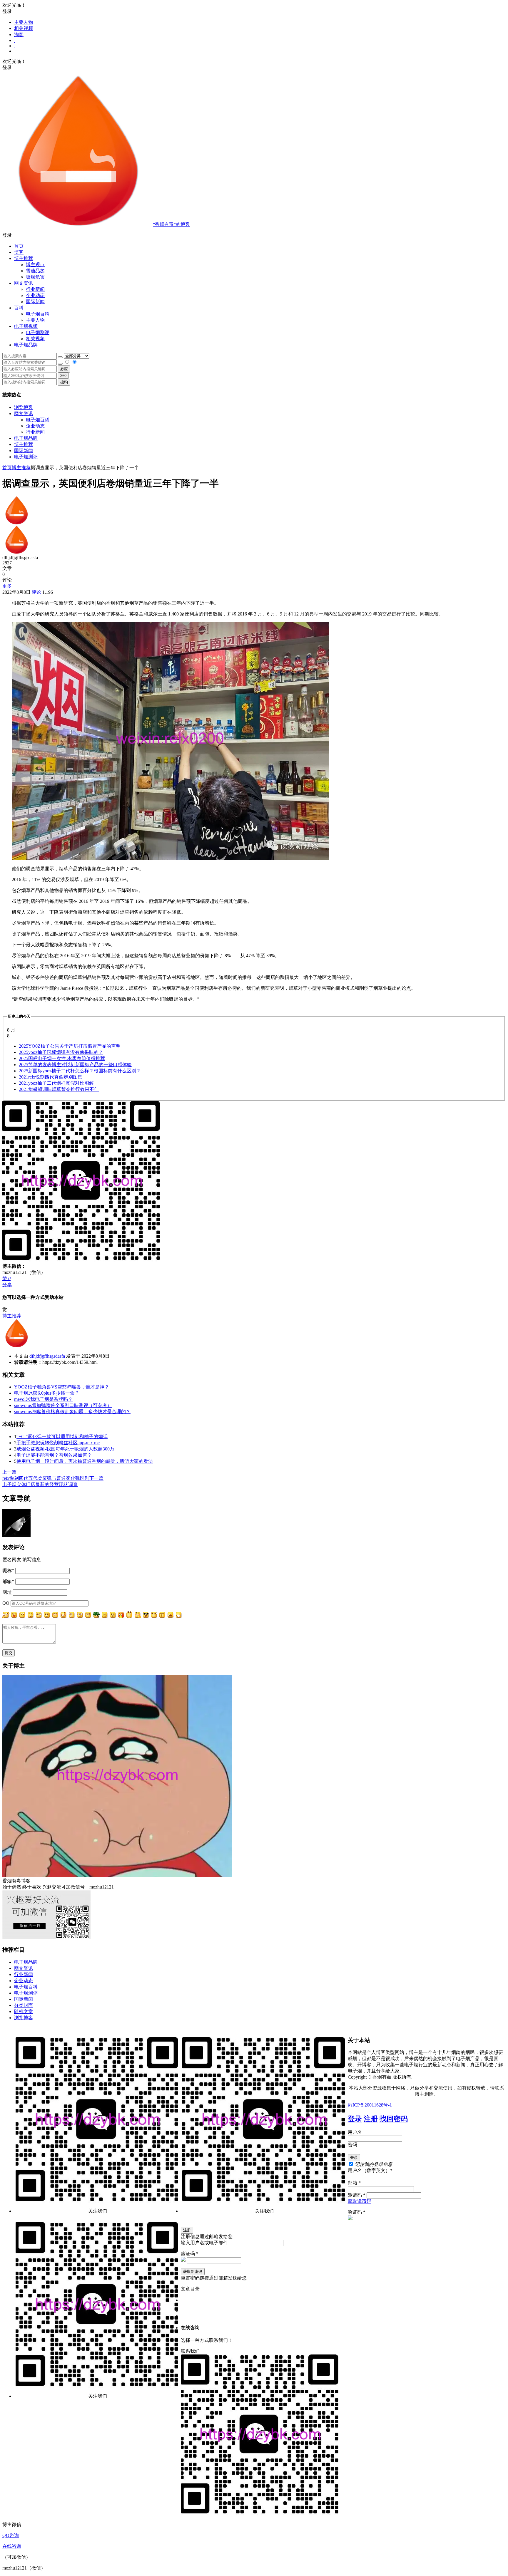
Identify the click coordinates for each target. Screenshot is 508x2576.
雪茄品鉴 (35, 271)
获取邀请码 (360, 2201)
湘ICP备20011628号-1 (370, 2105)
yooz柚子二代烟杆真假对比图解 (56, 1083)
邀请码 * (357, 2195)
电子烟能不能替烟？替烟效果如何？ (54, 1455)
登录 (355, 2119)
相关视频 (24, 28)
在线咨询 (12, 2546)
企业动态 (35, 295)
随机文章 (24, 2011)
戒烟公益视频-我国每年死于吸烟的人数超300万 (65, 1449)
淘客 (19, 35)
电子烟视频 (26, 326)
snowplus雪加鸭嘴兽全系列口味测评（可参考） (63, 1405)
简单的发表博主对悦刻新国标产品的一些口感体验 (75, 1065)
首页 (19, 246)
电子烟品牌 (26, 438)
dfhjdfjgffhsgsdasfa (47, 1356)
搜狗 (64, 382)
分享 (7, 1285)
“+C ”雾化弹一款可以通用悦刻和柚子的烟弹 (62, 1437)
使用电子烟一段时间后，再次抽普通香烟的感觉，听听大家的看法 (85, 1461)
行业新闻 (35, 289)
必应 (64, 369)
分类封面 (24, 2005)
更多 (7, 586)
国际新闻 (24, 451)
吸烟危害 (35, 277)
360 (63, 376)
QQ (6, 1603)
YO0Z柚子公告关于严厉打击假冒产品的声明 (70, 1046)
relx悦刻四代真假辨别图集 (51, 1077)
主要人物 (24, 22)
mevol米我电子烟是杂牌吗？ (43, 1399)
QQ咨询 (11, 2535)
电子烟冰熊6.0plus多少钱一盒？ (47, 1393)
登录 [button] (7, 11)
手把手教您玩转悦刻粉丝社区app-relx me (58, 1443)
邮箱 (8, 1581)
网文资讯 (24, 414)
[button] (254, 235)
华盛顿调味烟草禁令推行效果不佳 (59, 1089)
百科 (19, 308)
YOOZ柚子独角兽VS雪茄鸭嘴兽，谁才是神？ (62, 1387)
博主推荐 (24, 444)
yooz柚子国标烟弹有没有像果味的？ (61, 1052)
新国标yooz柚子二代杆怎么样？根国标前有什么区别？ (80, 1071)
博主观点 (35, 265)
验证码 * (357, 2212)
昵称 (8, 1570)
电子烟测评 (26, 457)
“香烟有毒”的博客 (171, 224)
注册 (371, 2119)
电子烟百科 (38, 314)
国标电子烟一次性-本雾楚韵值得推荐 (62, 1058)
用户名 (355, 2132)
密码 (352, 2145)
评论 (36, 592)
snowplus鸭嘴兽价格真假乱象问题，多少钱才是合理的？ (72, 1412)
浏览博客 (24, 407)
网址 (7, 1592)
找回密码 (394, 2119)
